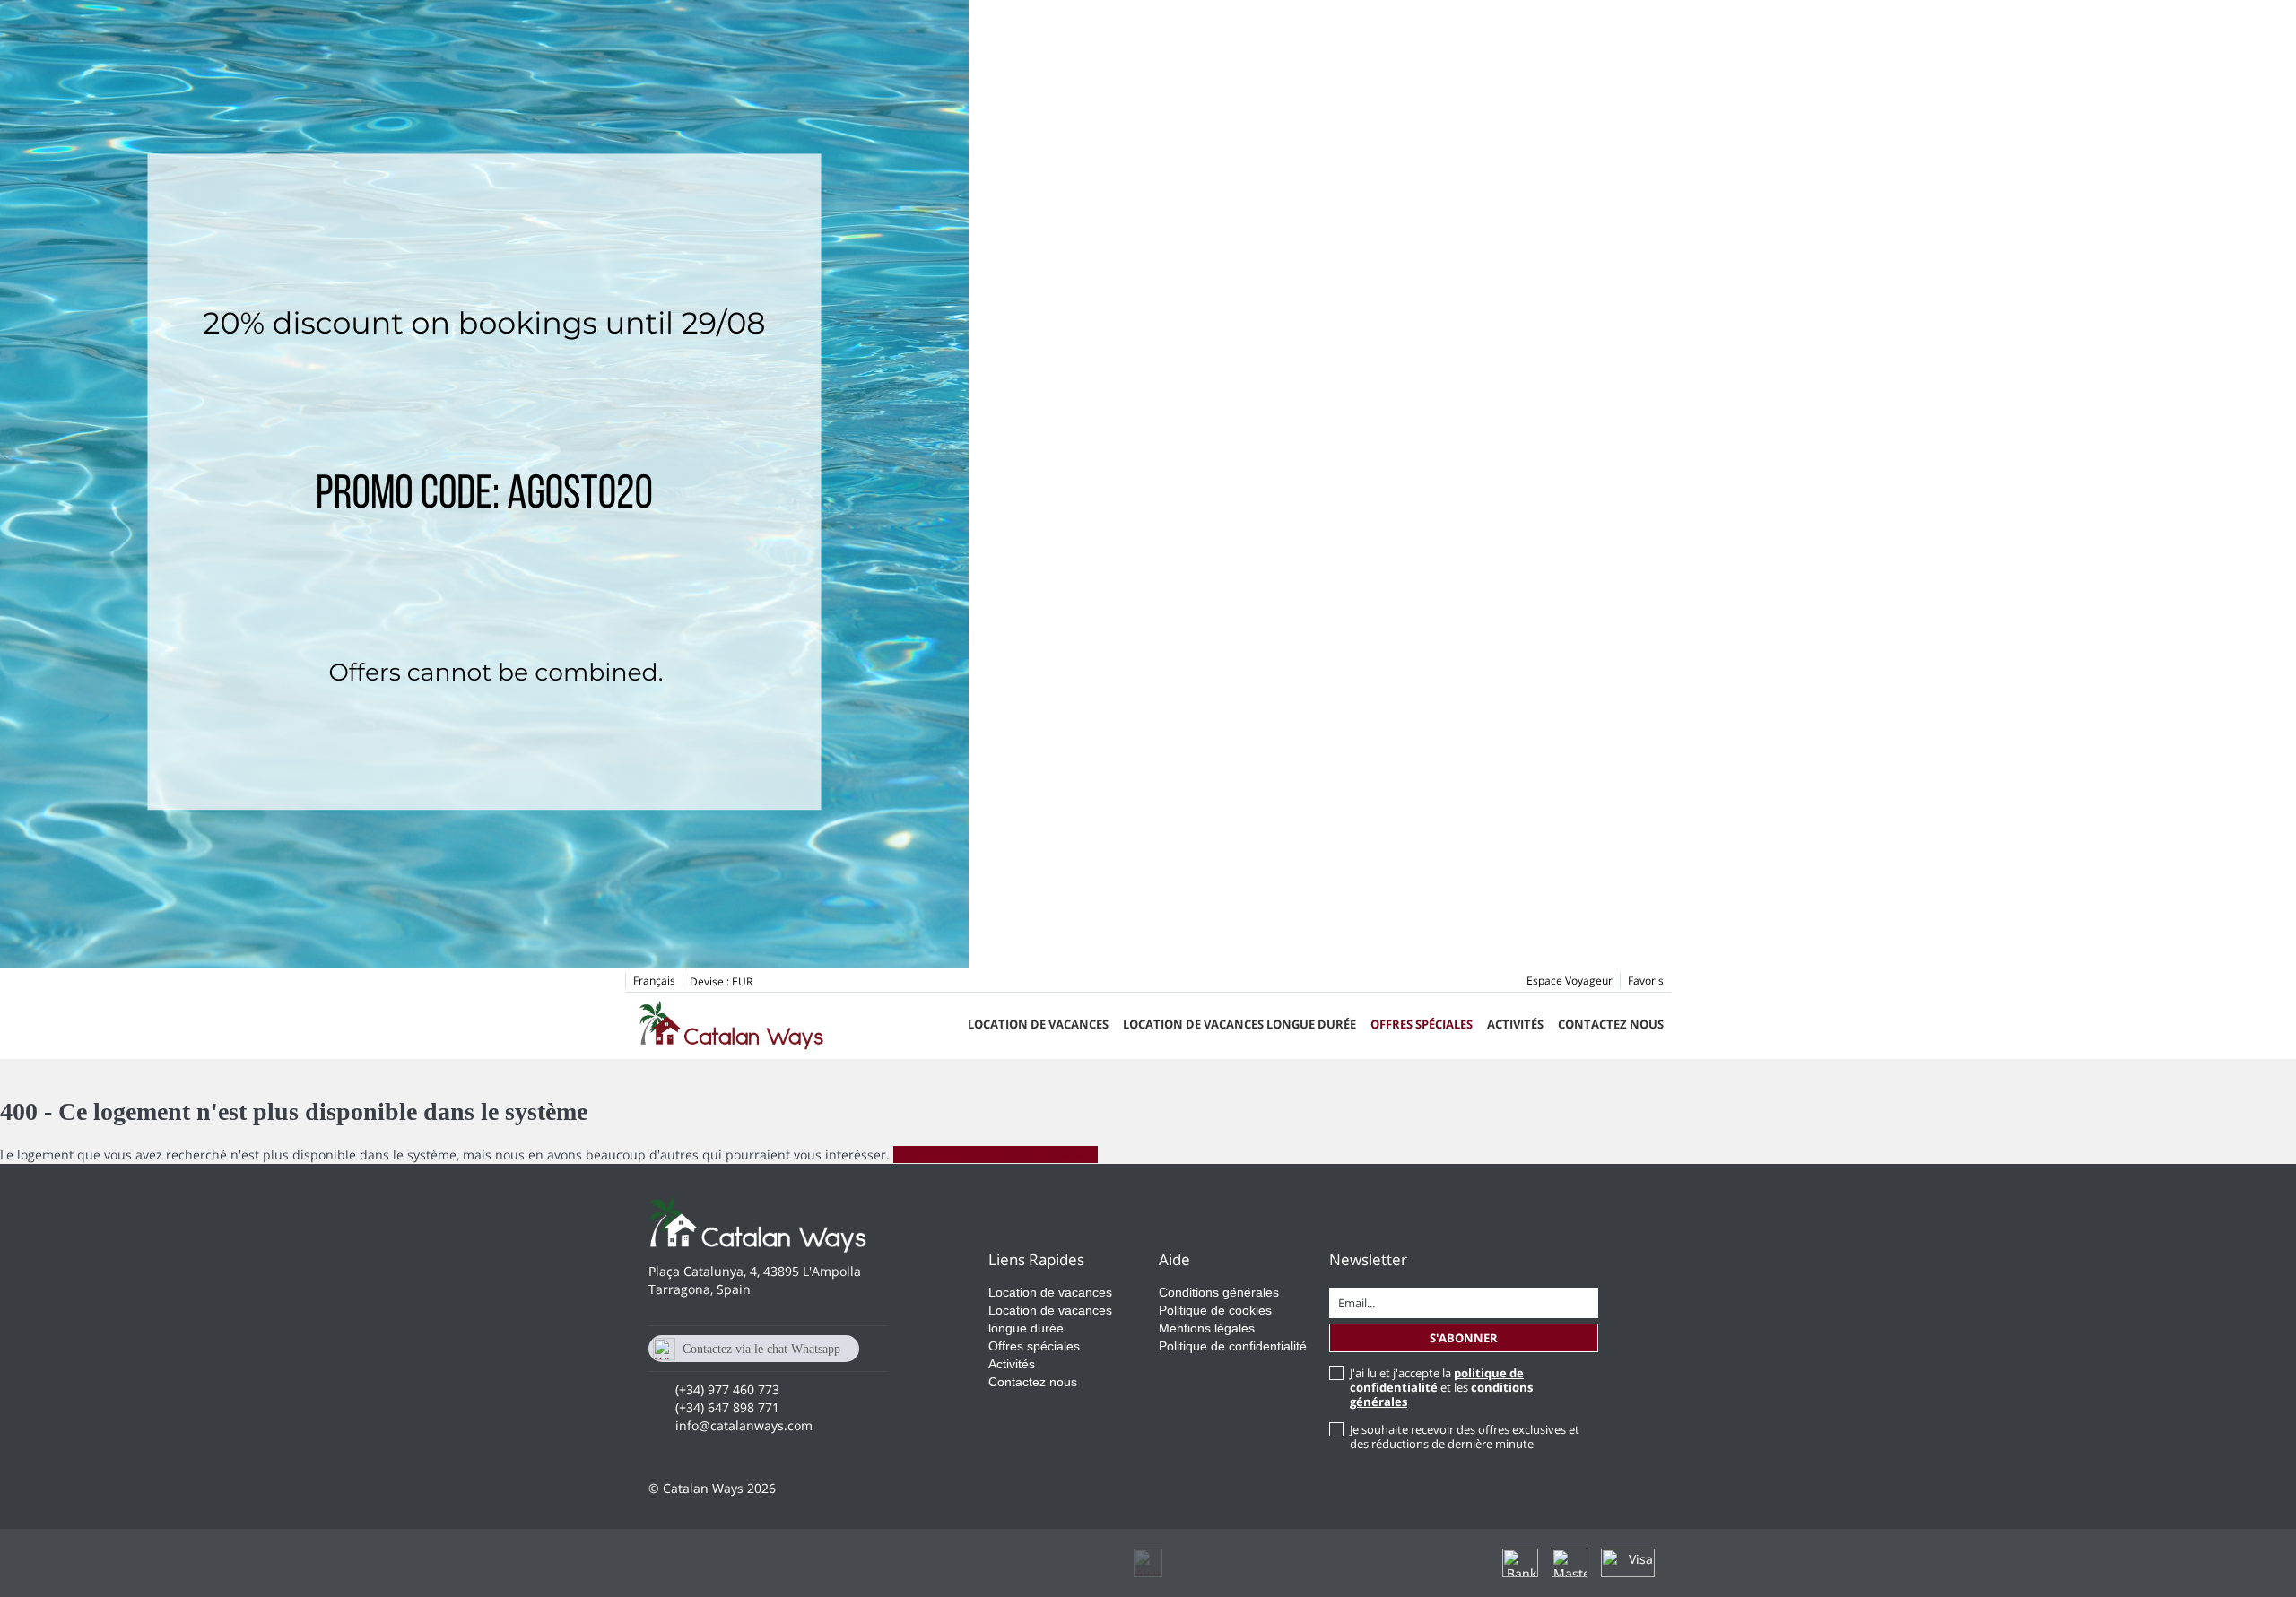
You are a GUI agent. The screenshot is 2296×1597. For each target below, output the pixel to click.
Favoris (1646, 981)
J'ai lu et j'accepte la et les (1441, 1387)
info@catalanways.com (744, 1425)
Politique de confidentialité (1233, 1346)
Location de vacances (1038, 1024)
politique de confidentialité (1437, 1380)
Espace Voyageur (1570, 981)
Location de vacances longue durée (1239, 1024)
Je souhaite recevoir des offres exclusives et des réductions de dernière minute (1465, 1436)
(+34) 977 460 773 (727, 1389)
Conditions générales (1219, 1292)
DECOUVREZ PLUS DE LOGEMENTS (996, 1154)
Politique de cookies (1215, 1310)
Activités (1515, 1024)
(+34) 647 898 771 (727, 1407)
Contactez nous (1611, 1024)
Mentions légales (1207, 1328)
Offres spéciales (1422, 1024)
